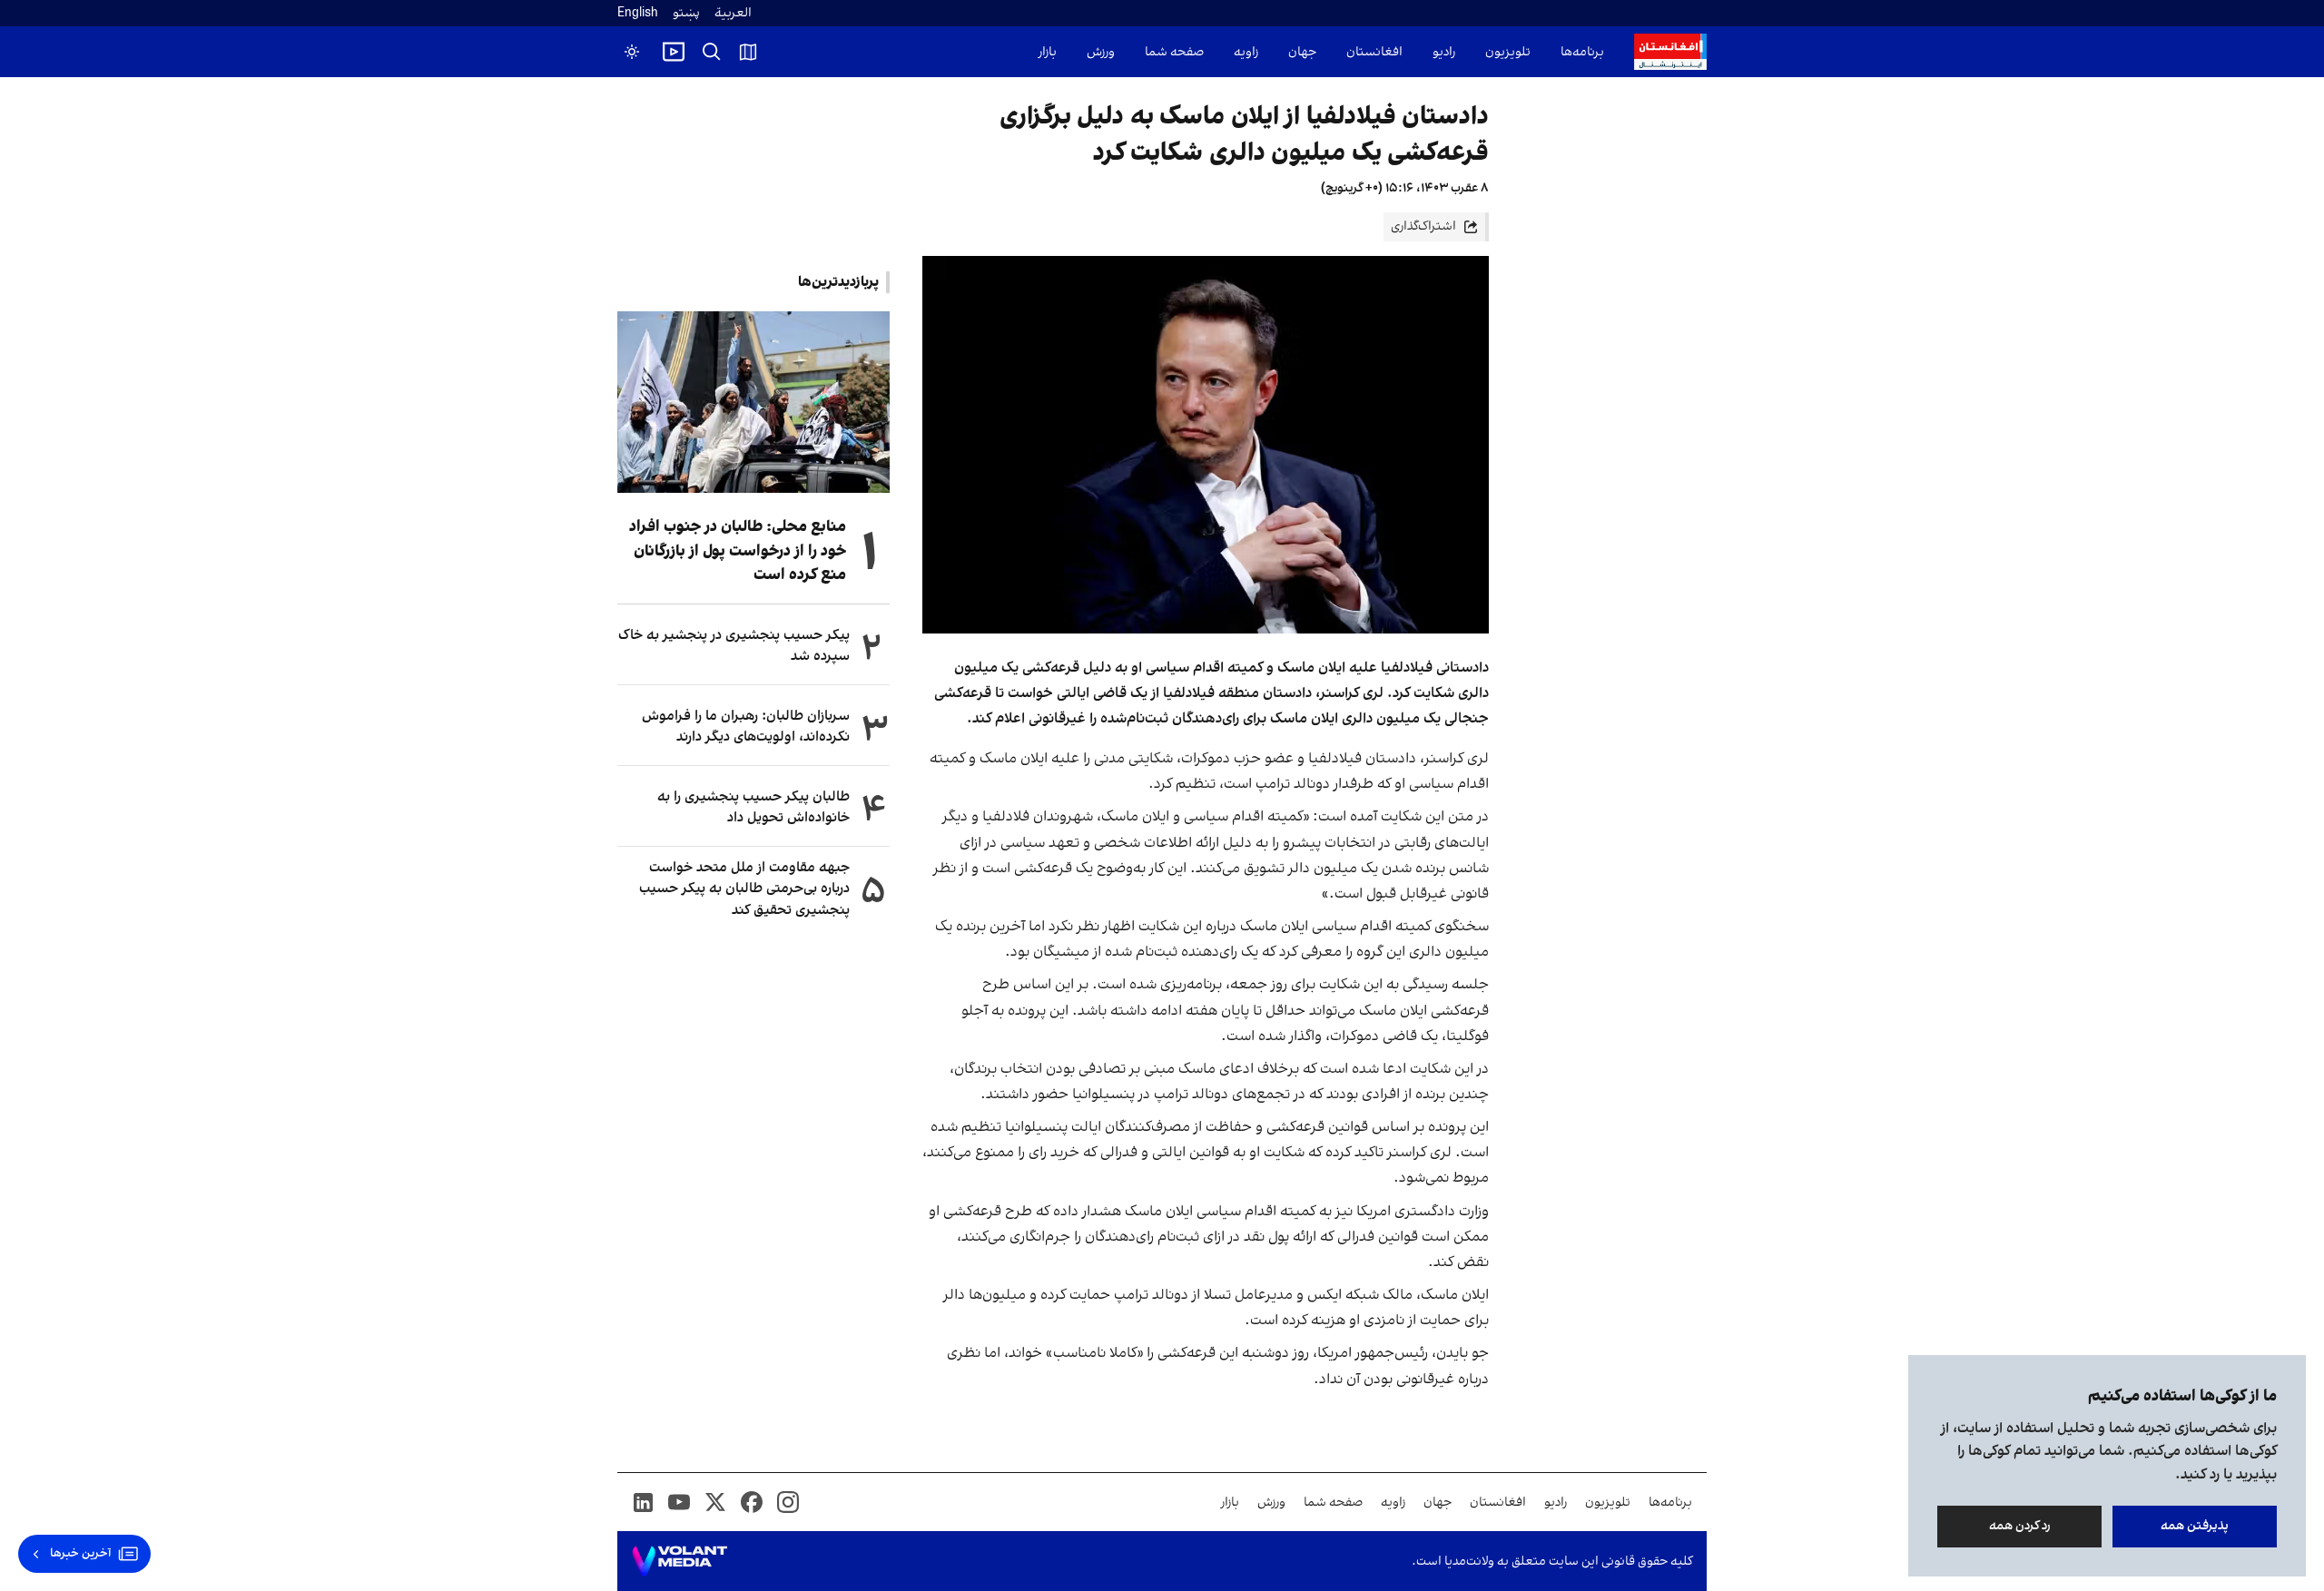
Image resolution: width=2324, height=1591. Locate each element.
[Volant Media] (679, 1561)
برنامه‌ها (1582, 52)
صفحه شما (1174, 52)
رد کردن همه (2020, 1526)
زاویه (1246, 52)
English (638, 13)
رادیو (1444, 52)
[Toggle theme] (632, 52)
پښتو (686, 13)
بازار (1048, 52)
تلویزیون (1508, 52)
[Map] (748, 52)
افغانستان (1374, 52)
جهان (1302, 52)
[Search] (712, 52)
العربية (733, 13)
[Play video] (674, 52)
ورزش (1101, 52)
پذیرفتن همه (2195, 1526)
